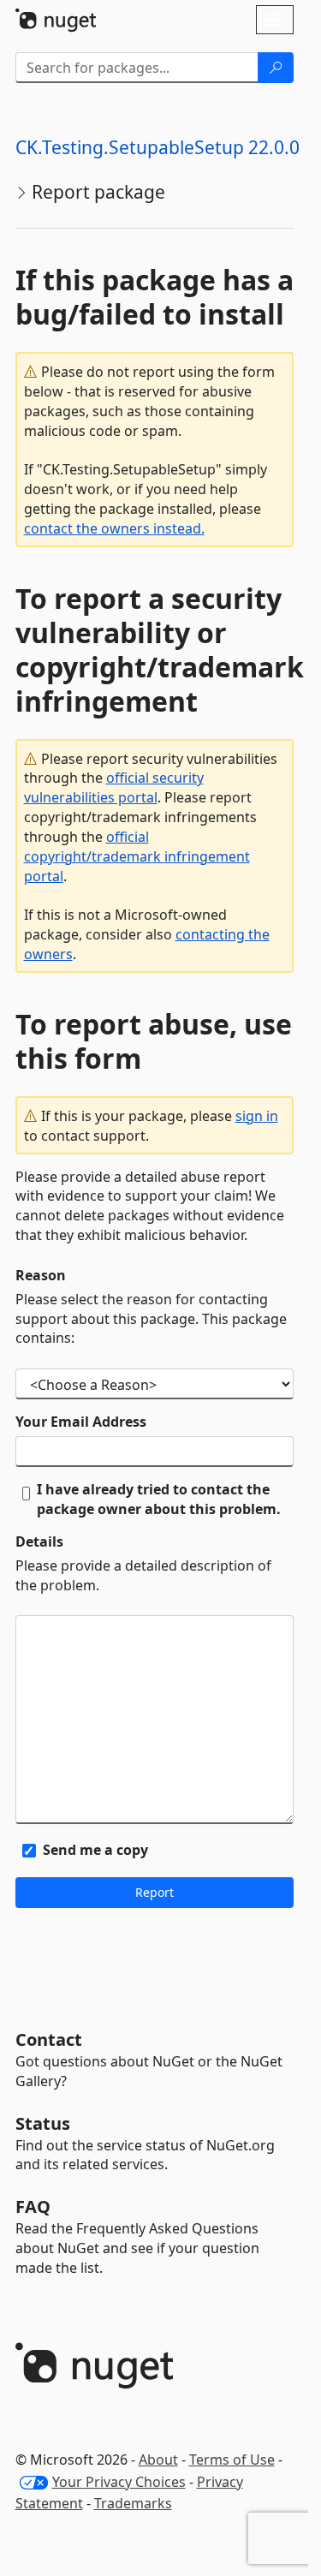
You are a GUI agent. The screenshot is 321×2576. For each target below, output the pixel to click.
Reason (41, 1275)
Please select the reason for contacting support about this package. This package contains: (151, 1319)
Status (43, 2123)
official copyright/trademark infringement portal (137, 856)
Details (39, 1541)
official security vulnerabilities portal (114, 787)
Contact (49, 2039)
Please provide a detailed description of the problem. (143, 1575)
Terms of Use (232, 2460)
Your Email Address (81, 1422)
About (158, 2460)
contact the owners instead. (114, 528)
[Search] (276, 68)
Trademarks (133, 2503)
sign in (257, 1116)
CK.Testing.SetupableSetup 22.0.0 (158, 147)
